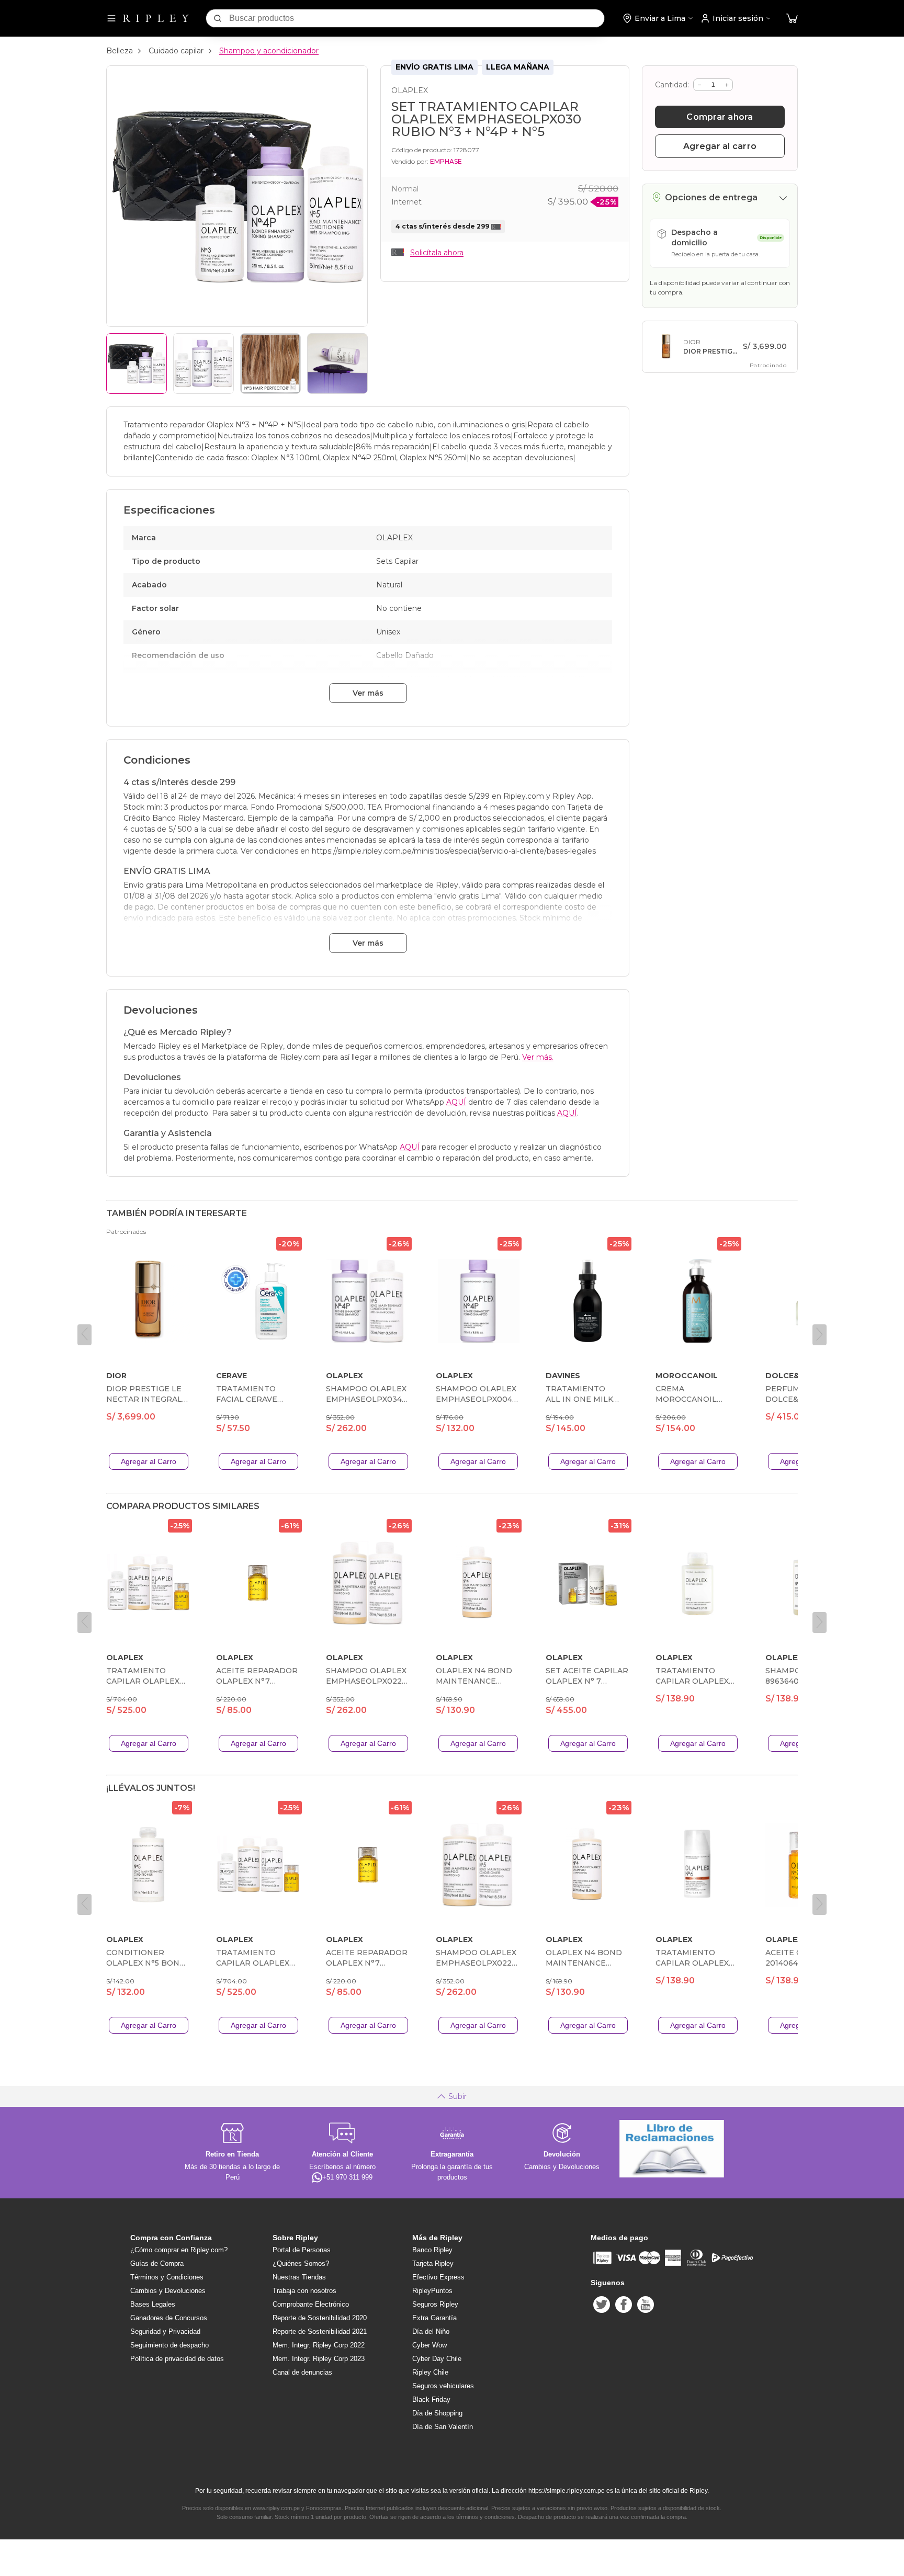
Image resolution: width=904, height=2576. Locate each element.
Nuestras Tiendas (299, 2277)
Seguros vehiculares (443, 2386)
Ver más (368, 693)
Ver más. (538, 1057)
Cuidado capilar (176, 51)
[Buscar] (218, 18)
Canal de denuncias (302, 2372)
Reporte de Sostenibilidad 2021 (320, 2331)
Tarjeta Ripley (433, 2263)
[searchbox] (417, 18)
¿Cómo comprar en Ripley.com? (179, 2250)
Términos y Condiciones (167, 2277)
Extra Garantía (434, 2318)
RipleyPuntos (432, 2291)
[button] (792, 19)
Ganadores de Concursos (169, 2318)
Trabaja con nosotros (304, 2291)
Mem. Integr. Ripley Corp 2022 (319, 2345)
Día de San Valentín (443, 2427)
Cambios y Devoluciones (168, 2291)
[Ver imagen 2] (204, 364)
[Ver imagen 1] (137, 364)
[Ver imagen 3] (270, 364)
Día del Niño (431, 2331)
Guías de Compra (157, 2263)
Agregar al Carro (149, 1461)
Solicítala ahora (437, 253)
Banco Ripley (432, 2250)
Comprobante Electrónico (311, 2304)
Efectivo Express (438, 2277)
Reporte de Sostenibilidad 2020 (320, 2318)
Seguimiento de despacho (169, 2345)
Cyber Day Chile (437, 2359)
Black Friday (431, 2399)
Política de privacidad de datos (177, 2359)
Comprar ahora (720, 117)
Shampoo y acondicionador (269, 51)
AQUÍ (456, 1102)
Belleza (120, 51)
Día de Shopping (437, 2413)
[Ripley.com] (156, 18)
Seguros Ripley (435, 2304)
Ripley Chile (430, 2372)
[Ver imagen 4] (337, 364)
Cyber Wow (430, 2345)
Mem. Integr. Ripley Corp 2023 (319, 2359)
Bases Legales (153, 2304)
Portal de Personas (302, 2250)
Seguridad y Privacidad (165, 2331)
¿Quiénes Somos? (301, 2263)
